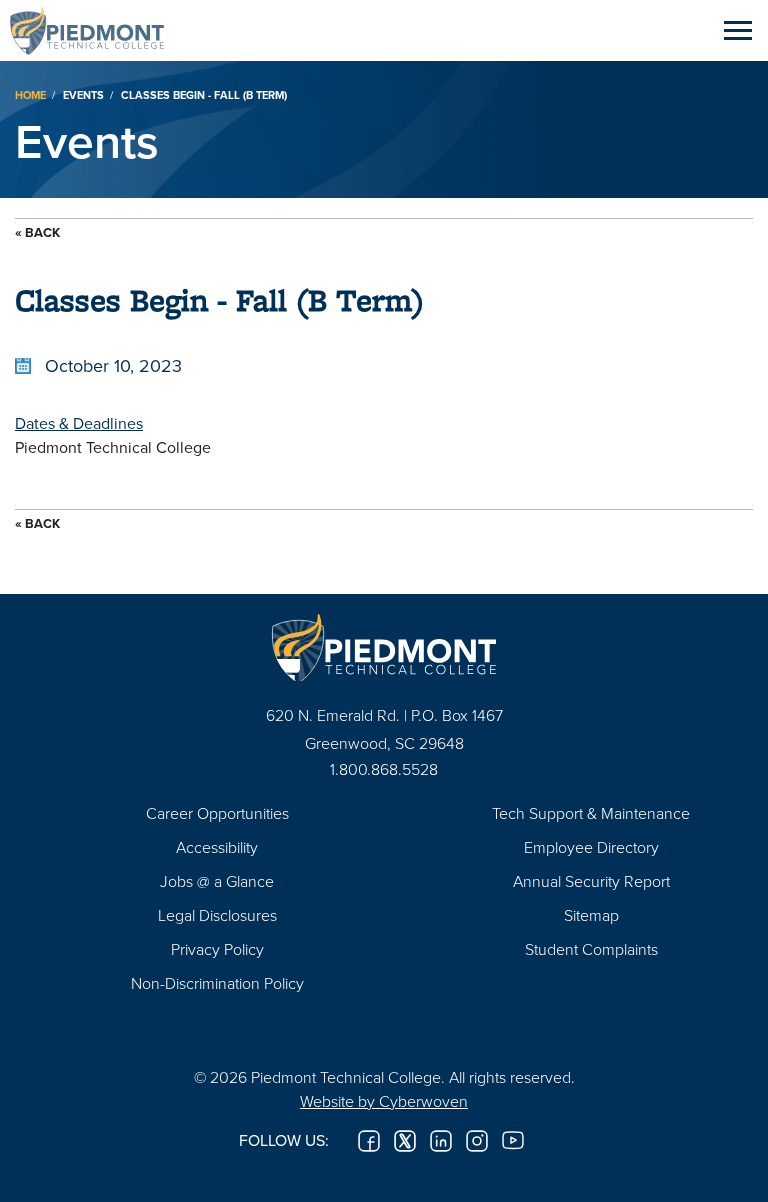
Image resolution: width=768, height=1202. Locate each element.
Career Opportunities (217, 813)
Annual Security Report (591, 881)
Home (30, 95)
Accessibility (217, 847)
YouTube (513, 1141)
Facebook (369, 1141)
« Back (37, 232)
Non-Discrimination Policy (217, 983)
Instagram (477, 1141)
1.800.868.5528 (384, 769)
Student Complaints (591, 949)
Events (83, 95)
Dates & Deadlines (79, 423)
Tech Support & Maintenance (591, 813)
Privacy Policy (217, 949)
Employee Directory (591, 847)
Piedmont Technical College (95, 30)
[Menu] (738, 30)
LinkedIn (441, 1141)
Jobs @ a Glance (217, 881)
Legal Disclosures (217, 915)
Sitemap (591, 915)
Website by (384, 1101)
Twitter (405, 1141)
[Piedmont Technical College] (384, 647)
